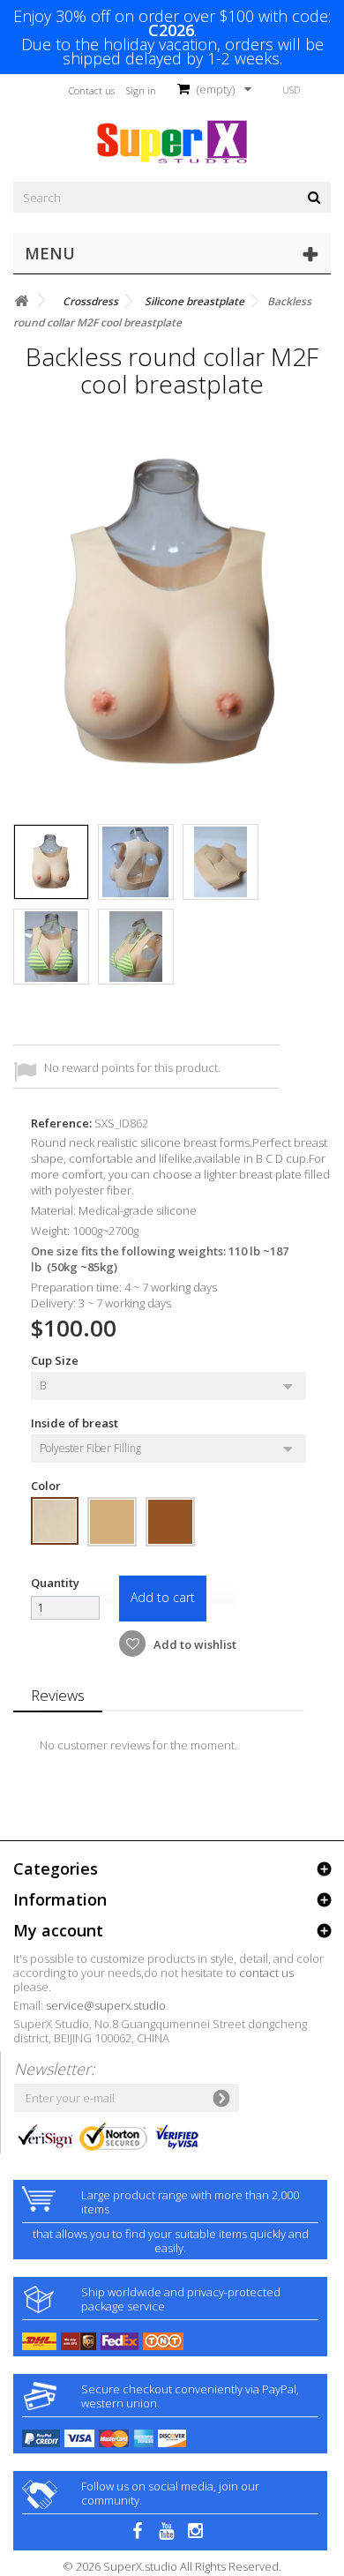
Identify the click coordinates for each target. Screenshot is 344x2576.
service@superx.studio (106, 2005)
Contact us (92, 90)
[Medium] (112, 1522)
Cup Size (56, 1360)
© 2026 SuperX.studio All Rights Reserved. (172, 2566)
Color (47, 1486)
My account (58, 1930)
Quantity (55, 1583)
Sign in (141, 90)
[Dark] (170, 1522)
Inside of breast (76, 1423)
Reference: (61, 1123)
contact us (266, 1973)
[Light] (55, 1521)
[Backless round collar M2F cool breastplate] (51, 862)
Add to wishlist (194, 1644)
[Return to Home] (21, 301)
